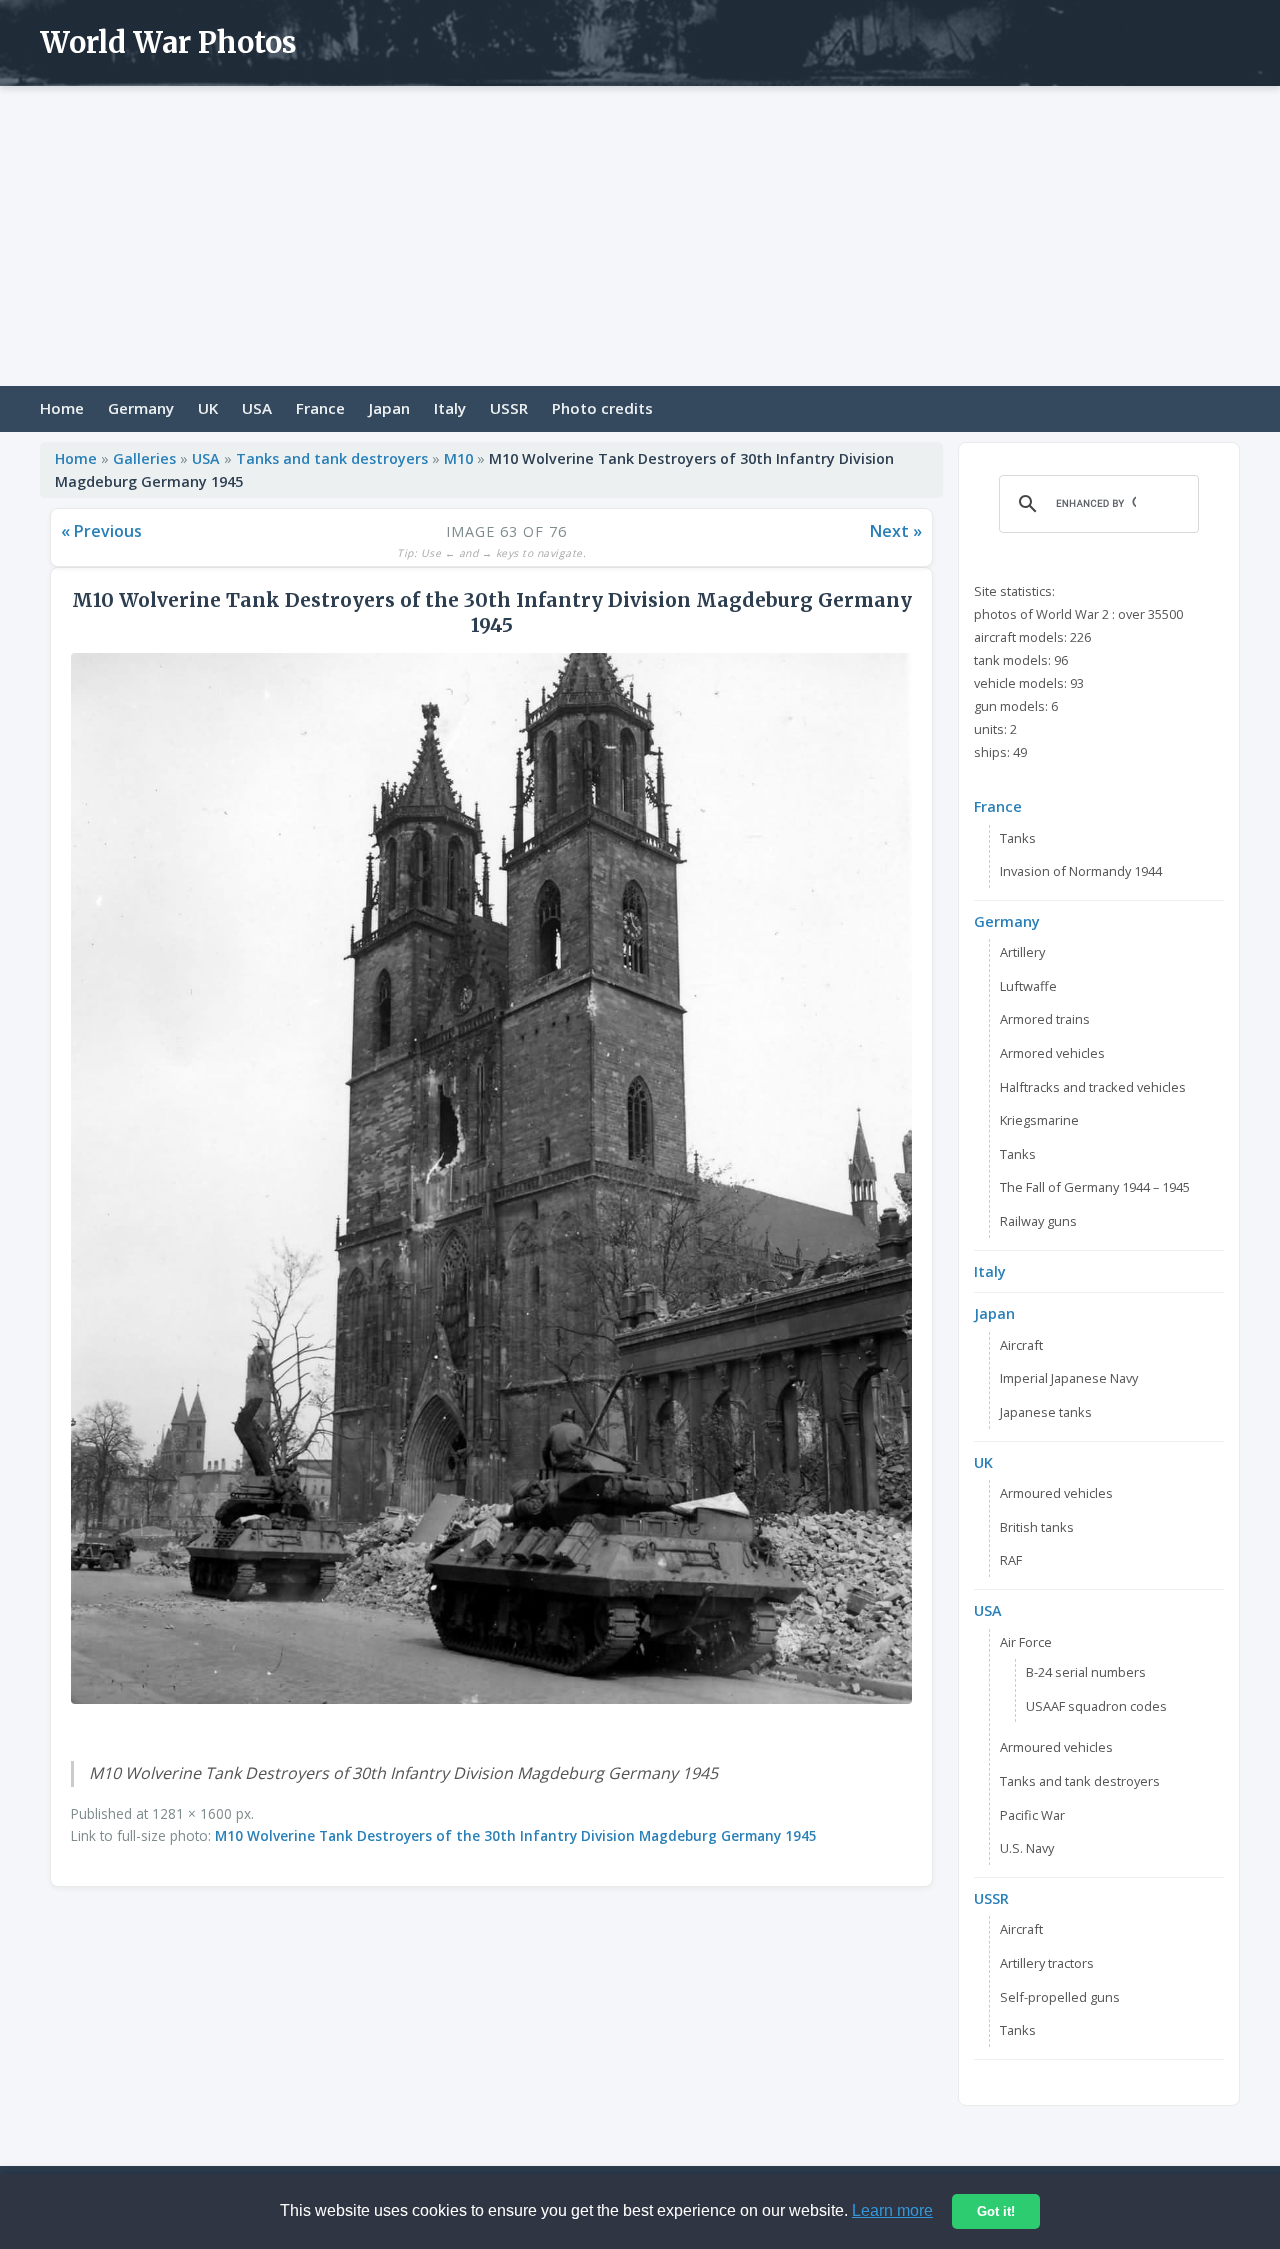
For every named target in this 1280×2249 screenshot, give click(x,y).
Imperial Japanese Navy (1069, 1378)
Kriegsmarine (1039, 1120)
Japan (389, 408)
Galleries (144, 458)
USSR (509, 408)
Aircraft (1021, 1345)
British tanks (1037, 1527)
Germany (141, 408)
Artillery (1022, 952)
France (320, 408)
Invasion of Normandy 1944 (1081, 871)
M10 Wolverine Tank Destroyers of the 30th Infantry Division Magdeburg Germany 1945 (516, 1835)
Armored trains (1045, 1019)
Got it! (996, 2211)
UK (208, 408)
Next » (896, 531)
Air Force (1026, 1642)
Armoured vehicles (1056, 1493)
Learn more (892, 2210)
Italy (450, 408)
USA (257, 408)
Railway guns (1038, 1221)
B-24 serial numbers (1086, 1672)
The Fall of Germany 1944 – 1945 (1095, 1187)
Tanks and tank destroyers (332, 458)
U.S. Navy (1027, 1848)
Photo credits (602, 408)
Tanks (1018, 838)
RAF (1011, 1560)
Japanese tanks (1046, 1412)
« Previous (101, 531)
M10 (458, 458)
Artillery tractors (1047, 1963)
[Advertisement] (640, 236)
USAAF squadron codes (1096, 1706)
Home (62, 408)
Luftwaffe (1028, 986)
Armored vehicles (1052, 1053)
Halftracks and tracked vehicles (1093, 1087)
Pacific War (1032, 1815)
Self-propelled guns (1060, 1997)
